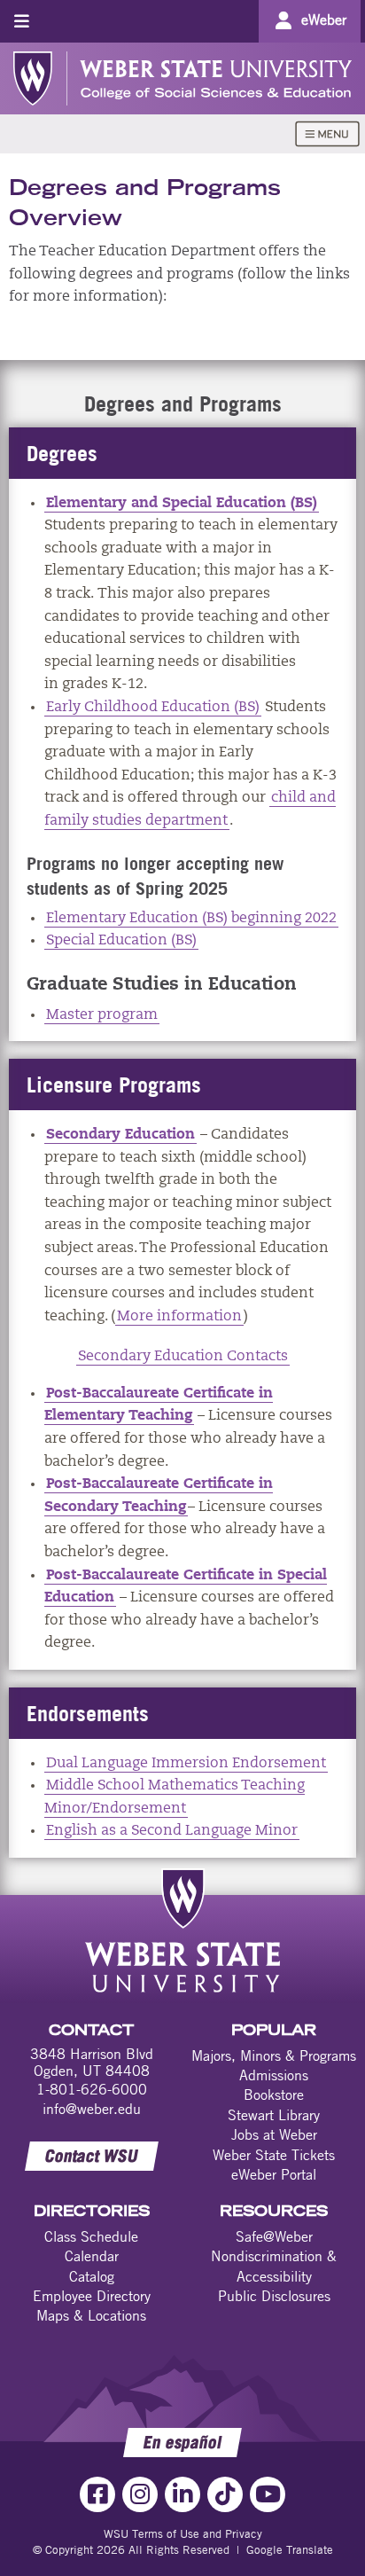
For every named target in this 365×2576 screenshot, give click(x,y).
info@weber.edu (92, 2109)
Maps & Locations (91, 2315)
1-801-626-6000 (92, 2089)
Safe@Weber (274, 2236)
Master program (102, 1015)
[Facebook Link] (97, 2494)
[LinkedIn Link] (182, 2494)
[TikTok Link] (225, 2494)
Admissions (274, 2075)
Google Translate (290, 2549)
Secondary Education (120, 1135)
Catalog (92, 2276)
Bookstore (274, 2094)
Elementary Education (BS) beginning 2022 (191, 919)
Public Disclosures (274, 2296)
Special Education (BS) (121, 941)
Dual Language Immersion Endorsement (186, 1764)
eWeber (324, 20)
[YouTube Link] (268, 2494)
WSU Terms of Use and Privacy (183, 2533)
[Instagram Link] (140, 2494)
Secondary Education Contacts (183, 1357)
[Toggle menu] (22, 21)
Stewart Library (274, 2115)
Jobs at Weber (274, 2134)
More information (179, 1317)
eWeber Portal (274, 2174)
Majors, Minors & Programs (274, 2055)
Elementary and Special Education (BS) (182, 504)
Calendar (92, 2256)
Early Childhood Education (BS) (153, 708)
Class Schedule (91, 2236)
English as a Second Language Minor (172, 1831)
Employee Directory (92, 2296)
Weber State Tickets (274, 2155)
